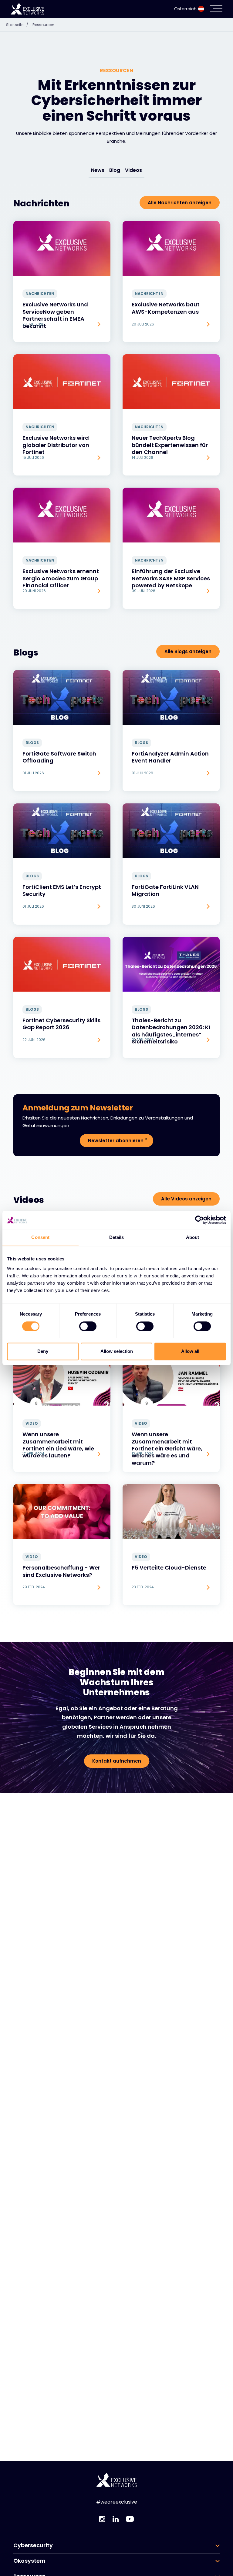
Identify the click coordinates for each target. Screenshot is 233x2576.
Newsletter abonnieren (116, 1141)
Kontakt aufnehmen (117, 1761)
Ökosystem (29, 2561)
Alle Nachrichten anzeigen (180, 203)
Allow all (190, 1351)
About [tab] (193, 1237)
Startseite (17, 25)
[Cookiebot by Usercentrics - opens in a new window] (199, 1220)
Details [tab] (117, 1237)
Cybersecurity (33, 2545)
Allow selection (117, 1351)
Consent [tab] (40, 1237)
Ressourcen (43, 25)
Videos (133, 170)
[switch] (88, 1326)
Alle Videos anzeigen (186, 1199)
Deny (43, 1351)
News (98, 170)
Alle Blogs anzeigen (188, 651)
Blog (115, 170)
